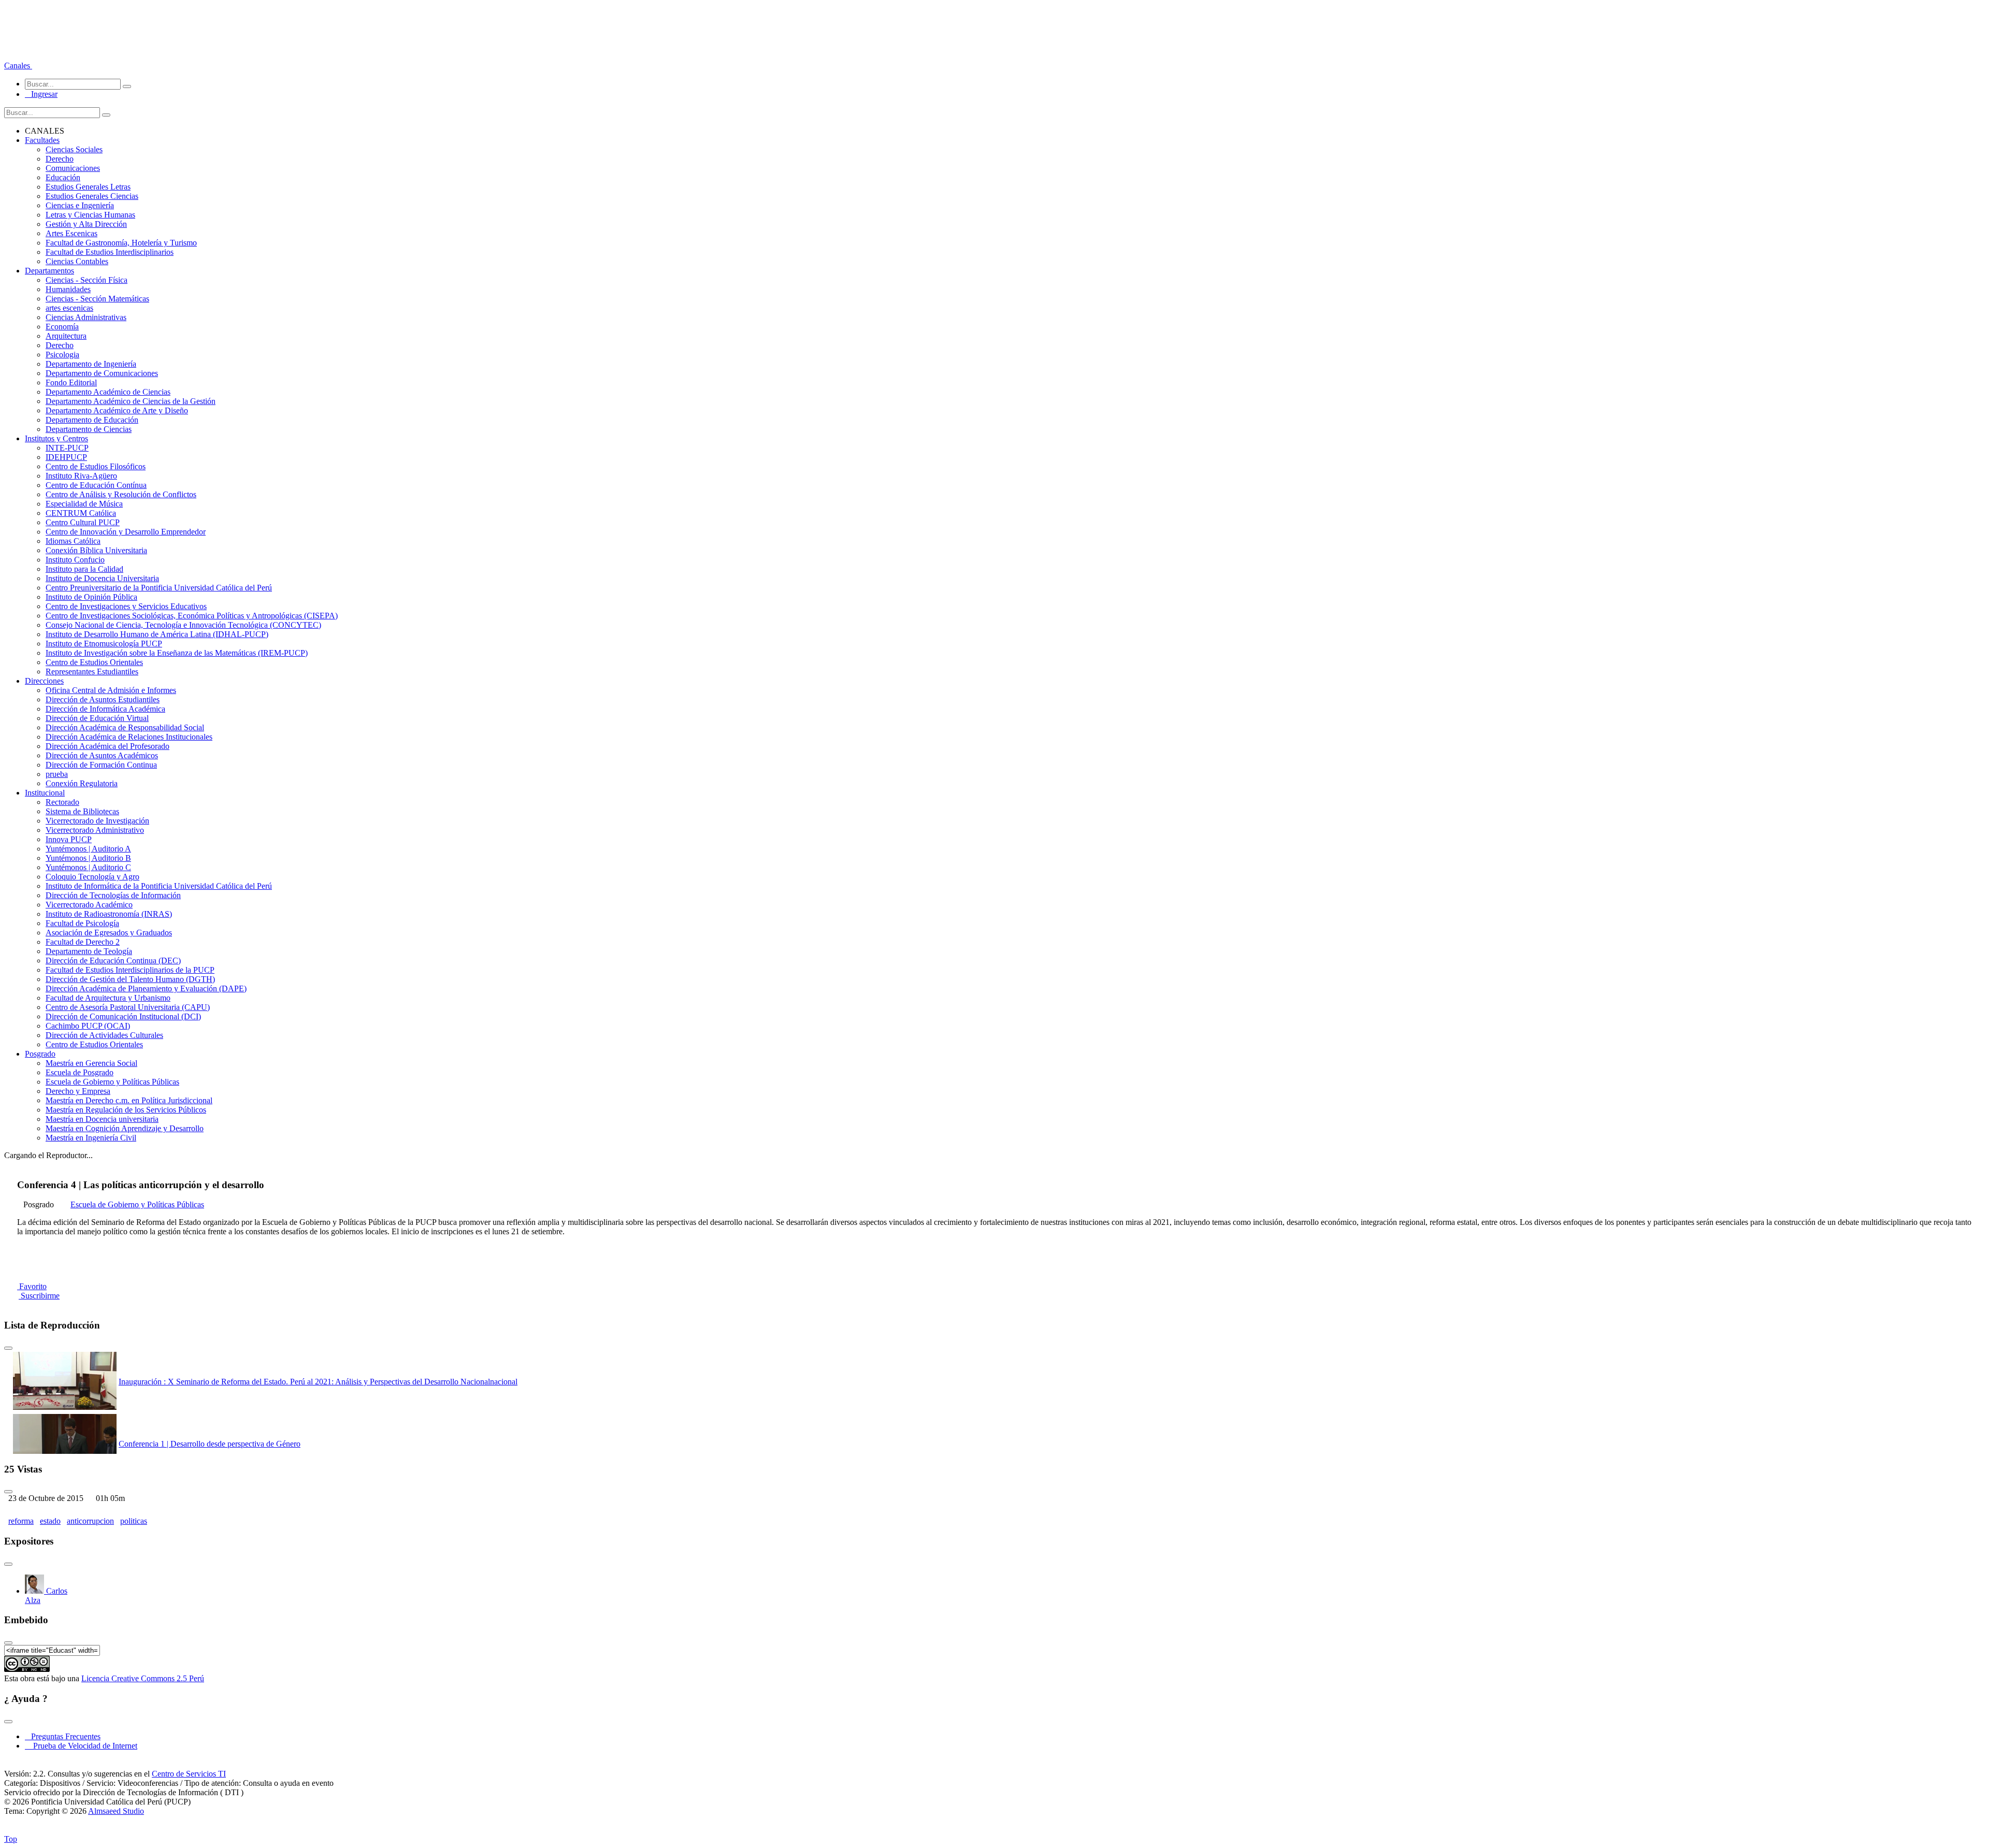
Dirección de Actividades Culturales (104, 1035)
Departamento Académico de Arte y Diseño (117, 410)
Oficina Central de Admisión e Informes (111, 690)
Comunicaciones (73, 168)
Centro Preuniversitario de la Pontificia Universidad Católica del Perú (159, 588)
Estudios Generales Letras (88, 187)
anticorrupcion (90, 1521)
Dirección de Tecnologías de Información (113, 895)
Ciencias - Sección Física (87, 280)
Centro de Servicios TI (189, 1774)
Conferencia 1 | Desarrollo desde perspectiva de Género (210, 1444)
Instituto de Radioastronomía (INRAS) (109, 914)
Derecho (60, 159)
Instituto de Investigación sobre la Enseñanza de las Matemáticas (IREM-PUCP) (177, 653)
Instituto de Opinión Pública (91, 597)
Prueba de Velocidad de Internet (82, 1746)
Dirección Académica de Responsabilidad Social (125, 727)
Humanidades (68, 289)
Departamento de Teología (89, 951)
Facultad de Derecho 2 (83, 942)
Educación (63, 177)
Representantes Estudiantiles (92, 672)
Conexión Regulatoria (82, 783)
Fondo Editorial (71, 382)
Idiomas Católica (73, 541)
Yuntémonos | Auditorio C (88, 867)
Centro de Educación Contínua (96, 485)
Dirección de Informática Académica (105, 709)
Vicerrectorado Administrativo (95, 830)
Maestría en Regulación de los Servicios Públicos (126, 1110)
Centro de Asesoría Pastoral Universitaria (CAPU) (128, 1007)
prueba (57, 774)
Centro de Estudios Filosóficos (96, 466)
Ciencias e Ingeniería (80, 205)
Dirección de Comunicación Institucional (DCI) (123, 1016)
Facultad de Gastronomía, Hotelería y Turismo (121, 243)
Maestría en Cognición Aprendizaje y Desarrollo (125, 1128)
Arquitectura (66, 336)
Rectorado (62, 802)
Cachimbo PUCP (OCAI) (88, 1026)
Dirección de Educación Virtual (97, 718)
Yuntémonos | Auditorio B (88, 858)
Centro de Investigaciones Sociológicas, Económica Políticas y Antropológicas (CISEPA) (192, 616)
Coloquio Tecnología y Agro (92, 877)
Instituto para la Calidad (84, 569)
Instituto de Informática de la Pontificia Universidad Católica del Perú (159, 886)
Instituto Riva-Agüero (81, 476)
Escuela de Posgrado (80, 1072)
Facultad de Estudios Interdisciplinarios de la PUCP (130, 970)
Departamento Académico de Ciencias (108, 392)
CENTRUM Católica (81, 513)
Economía (62, 327)
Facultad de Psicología (82, 923)
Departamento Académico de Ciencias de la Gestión (131, 401)
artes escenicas (69, 308)
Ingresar (41, 94)
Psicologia (62, 355)
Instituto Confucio (75, 560)
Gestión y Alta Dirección (86, 224)
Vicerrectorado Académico (89, 905)
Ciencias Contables (77, 261)
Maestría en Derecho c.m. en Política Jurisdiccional (129, 1100)
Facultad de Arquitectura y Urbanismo (108, 998)
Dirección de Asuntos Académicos (102, 755)
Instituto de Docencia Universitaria (102, 578)
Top (11, 1839)
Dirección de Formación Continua (101, 765)
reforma (21, 1521)
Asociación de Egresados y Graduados (109, 933)
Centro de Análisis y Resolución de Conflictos (121, 494)
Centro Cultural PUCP (83, 522)
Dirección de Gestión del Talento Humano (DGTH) (130, 979)
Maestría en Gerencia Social (91, 1063)
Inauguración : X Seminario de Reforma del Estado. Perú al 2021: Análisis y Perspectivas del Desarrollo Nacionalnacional (318, 1382)
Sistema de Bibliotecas (82, 811)
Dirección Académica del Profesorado (107, 746)
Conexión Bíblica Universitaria (96, 550)
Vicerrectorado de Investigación (97, 821)
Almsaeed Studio (116, 1811)
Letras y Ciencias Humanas (90, 215)
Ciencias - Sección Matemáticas (97, 299)
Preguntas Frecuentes (63, 1736)
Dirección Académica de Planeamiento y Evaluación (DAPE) (146, 988)
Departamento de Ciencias (89, 429)
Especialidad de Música (84, 504)
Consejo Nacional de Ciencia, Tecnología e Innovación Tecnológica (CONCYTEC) (183, 625)
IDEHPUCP (66, 457)
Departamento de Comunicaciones (102, 373)
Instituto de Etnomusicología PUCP (104, 644)
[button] (18, 66)
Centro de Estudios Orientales (94, 662)
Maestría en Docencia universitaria (102, 1119)
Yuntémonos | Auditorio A (88, 849)
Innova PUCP (69, 839)
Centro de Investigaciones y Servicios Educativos (126, 606)
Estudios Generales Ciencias (92, 196)
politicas (134, 1521)
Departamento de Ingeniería (91, 364)
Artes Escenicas (71, 233)
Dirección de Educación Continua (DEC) (113, 961)
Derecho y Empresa (78, 1091)
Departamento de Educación (92, 420)
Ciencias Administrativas (86, 317)
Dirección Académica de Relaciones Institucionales (129, 737)
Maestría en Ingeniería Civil (91, 1138)
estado (50, 1521)
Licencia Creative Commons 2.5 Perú (143, 1678)
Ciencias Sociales (74, 149)
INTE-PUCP (67, 448)
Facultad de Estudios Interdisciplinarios (110, 252)
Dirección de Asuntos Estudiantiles (103, 699)
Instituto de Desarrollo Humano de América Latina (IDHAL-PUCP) (157, 634)
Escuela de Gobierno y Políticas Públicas (112, 1082)
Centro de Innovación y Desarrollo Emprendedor (126, 532)
